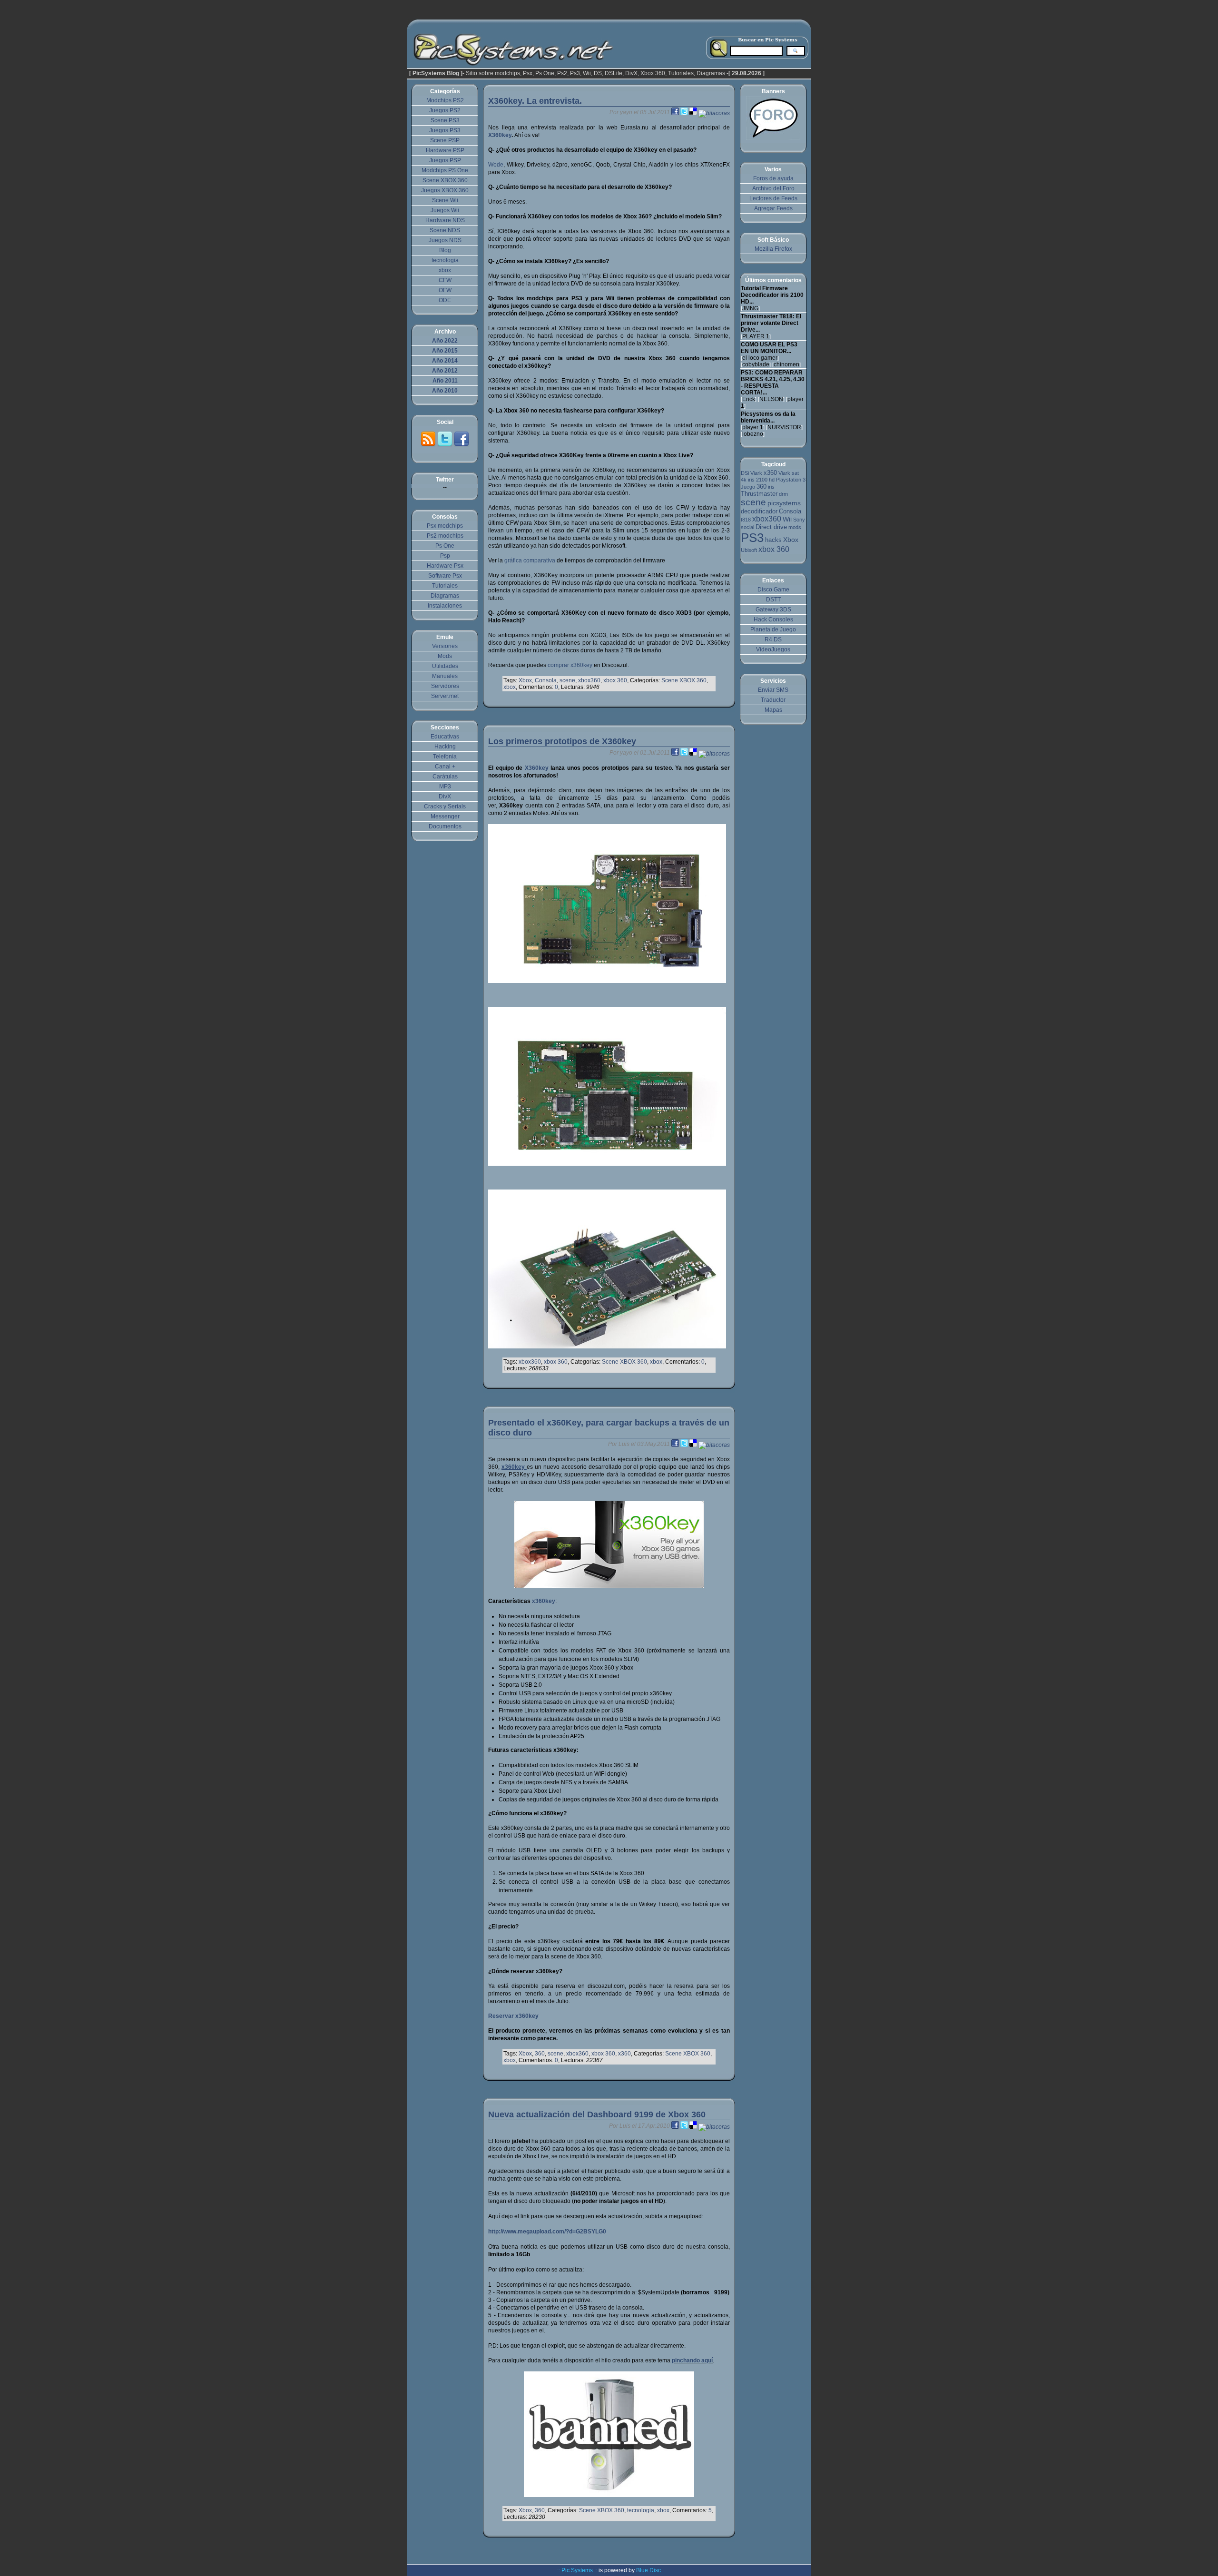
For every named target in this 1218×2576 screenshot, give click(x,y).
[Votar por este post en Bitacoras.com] (714, 112)
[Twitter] (446, 445)
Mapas (773, 710)
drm (783, 494)
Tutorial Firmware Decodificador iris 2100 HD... (772, 295)
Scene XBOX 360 (684, 680)
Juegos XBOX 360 (445, 190)
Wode (496, 165)
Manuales (445, 676)
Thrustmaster (759, 494)
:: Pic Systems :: (577, 2570)
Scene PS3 (445, 120)
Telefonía (445, 757)
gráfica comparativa (530, 560)
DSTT (773, 600)
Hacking (445, 747)
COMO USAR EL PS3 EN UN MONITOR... (769, 348)
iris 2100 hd (761, 480)
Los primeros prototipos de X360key (562, 741)
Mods (445, 656)
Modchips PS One (445, 170)
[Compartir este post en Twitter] (685, 112)
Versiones (445, 646)
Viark (756, 473)
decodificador (759, 511)
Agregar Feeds (773, 208)
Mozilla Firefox (773, 249)
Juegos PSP (445, 160)
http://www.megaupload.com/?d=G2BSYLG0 (547, 2232)
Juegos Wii (445, 210)
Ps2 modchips (445, 536)
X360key (500, 135)
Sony (799, 520)
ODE (445, 300)
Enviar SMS (773, 690)
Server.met (445, 696)
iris (771, 487)
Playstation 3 (791, 480)
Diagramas (445, 596)
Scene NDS (445, 230)
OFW (445, 290)
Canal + (445, 767)
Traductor (773, 700)
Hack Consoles (773, 619)
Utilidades (445, 666)
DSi (745, 473)
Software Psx (445, 576)
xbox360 (589, 680)
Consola (546, 680)
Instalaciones (445, 606)
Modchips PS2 (445, 100)
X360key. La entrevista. (535, 101)
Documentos (445, 826)
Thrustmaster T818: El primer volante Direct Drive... (771, 323)
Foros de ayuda (773, 178)
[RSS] (429, 445)
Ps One (445, 546)
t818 (746, 520)
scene (567, 680)
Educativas (445, 737)
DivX (445, 796)
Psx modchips (445, 526)
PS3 (752, 538)
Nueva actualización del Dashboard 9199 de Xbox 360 (597, 2114)
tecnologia (641, 2510)
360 (540, 2054)
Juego (748, 487)
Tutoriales (445, 586)
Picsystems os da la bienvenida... (768, 417)
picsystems (784, 503)
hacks (773, 540)
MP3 (445, 787)
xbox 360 (615, 680)
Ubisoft (749, 550)
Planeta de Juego (773, 629)
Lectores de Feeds (773, 198)
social (747, 527)
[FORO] (773, 138)
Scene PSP (445, 140)
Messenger (445, 816)
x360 (624, 2054)
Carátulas (445, 777)
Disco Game (773, 590)
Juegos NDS (445, 240)
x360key (544, 1601)
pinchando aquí (692, 2360)
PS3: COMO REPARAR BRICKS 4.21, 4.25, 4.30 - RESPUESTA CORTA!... (773, 383)
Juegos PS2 (445, 110)
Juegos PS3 (445, 130)
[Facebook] (462, 445)
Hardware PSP (445, 150)
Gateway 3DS (773, 610)
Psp (445, 556)
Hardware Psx (445, 566)
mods (795, 527)
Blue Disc (648, 2570)
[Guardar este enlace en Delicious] (694, 112)
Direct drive (771, 527)
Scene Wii (445, 200)
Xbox (525, 680)
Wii (787, 519)
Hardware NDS (445, 220)
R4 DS (773, 639)
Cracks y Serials (445, 806)
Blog (445, 250)
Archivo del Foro (773, 188)
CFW (445, 280)
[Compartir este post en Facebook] (676, 112)
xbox (510, 687)
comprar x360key (570, 665)
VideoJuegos (773, 649)
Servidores (445, 686)
